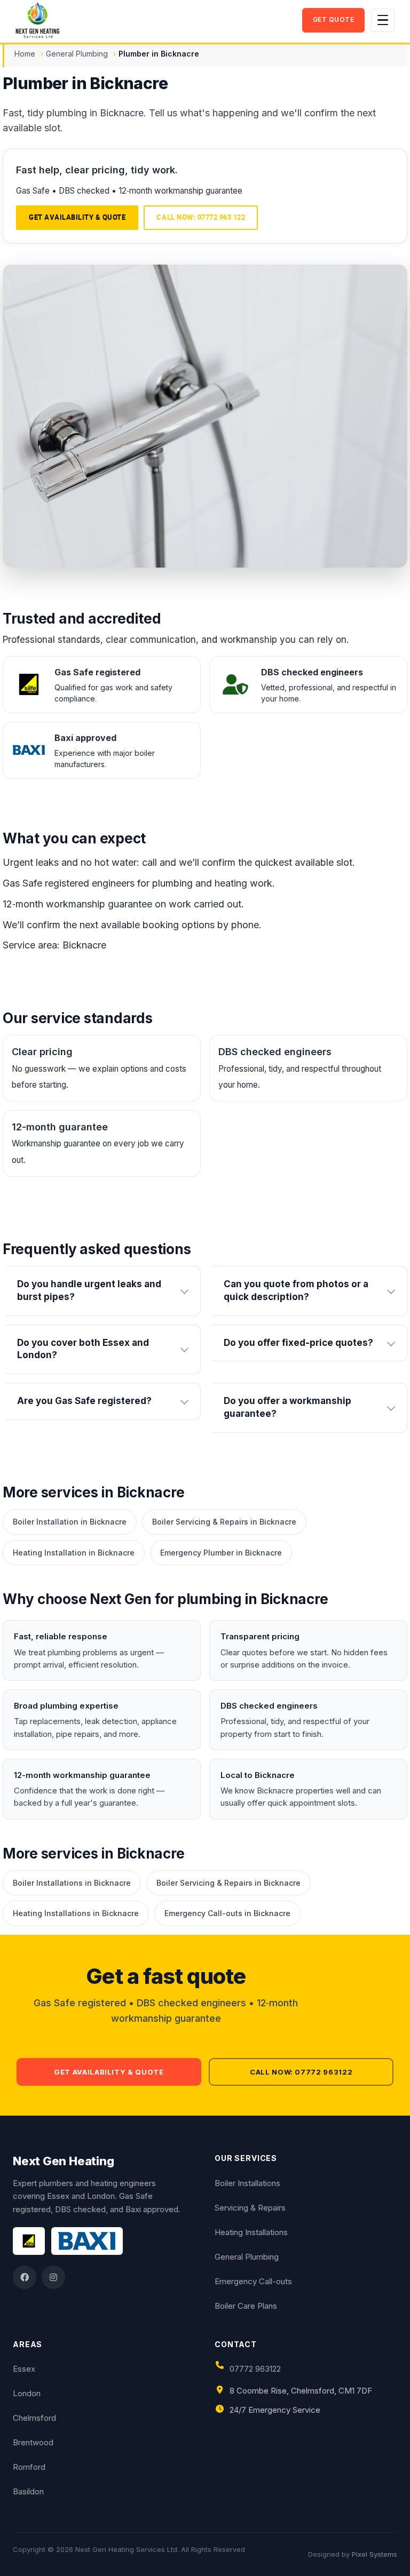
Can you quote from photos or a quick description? (296, 1290)
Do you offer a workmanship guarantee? (287, 1407)
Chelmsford (34, 2418)
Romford (29, 2467)
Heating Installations (251, 2232)
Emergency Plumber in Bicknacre (221, 1553)
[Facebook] (25, 2277)
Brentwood (33, 2442)
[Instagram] (53, 2277)
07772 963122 (255, 2369)
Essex (24, 2369)
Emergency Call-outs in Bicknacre (227, 1913)
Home (25, 54)
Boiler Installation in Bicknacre (70, 1522)
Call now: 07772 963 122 (201, 217)
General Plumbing (77, 54)
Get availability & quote (77, 217)
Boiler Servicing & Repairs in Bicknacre (224, 1522)
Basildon (28, 2491)
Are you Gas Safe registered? (84, 1401)
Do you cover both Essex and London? (83, 1349)
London (27, 2393)
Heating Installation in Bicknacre (74, 1553)
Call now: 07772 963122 (301, 2072)
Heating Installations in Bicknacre (76, 1913)
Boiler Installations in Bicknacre (72, 1883)
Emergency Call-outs (253, 2281)
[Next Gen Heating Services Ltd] (156, 20)
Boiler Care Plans (246, 2306)
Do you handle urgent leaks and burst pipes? (89, 1290)
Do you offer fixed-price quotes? (298, 1343)
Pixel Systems (374, 2554)
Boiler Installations (247, 2183)
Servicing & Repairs (250, 2208)
